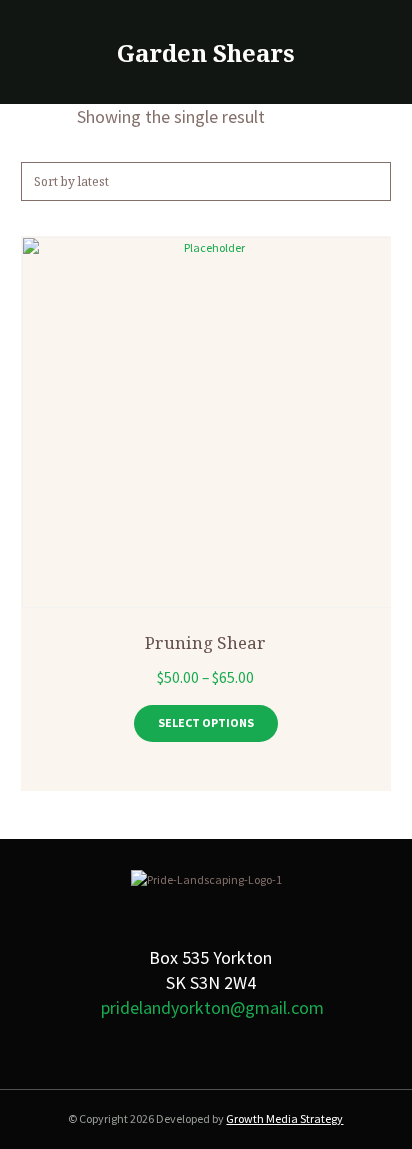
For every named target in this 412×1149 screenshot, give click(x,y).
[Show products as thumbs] (30, 116)
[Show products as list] (61, 116)
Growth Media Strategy (284, 1118)
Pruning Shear (205, 642)
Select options (206, 722)
